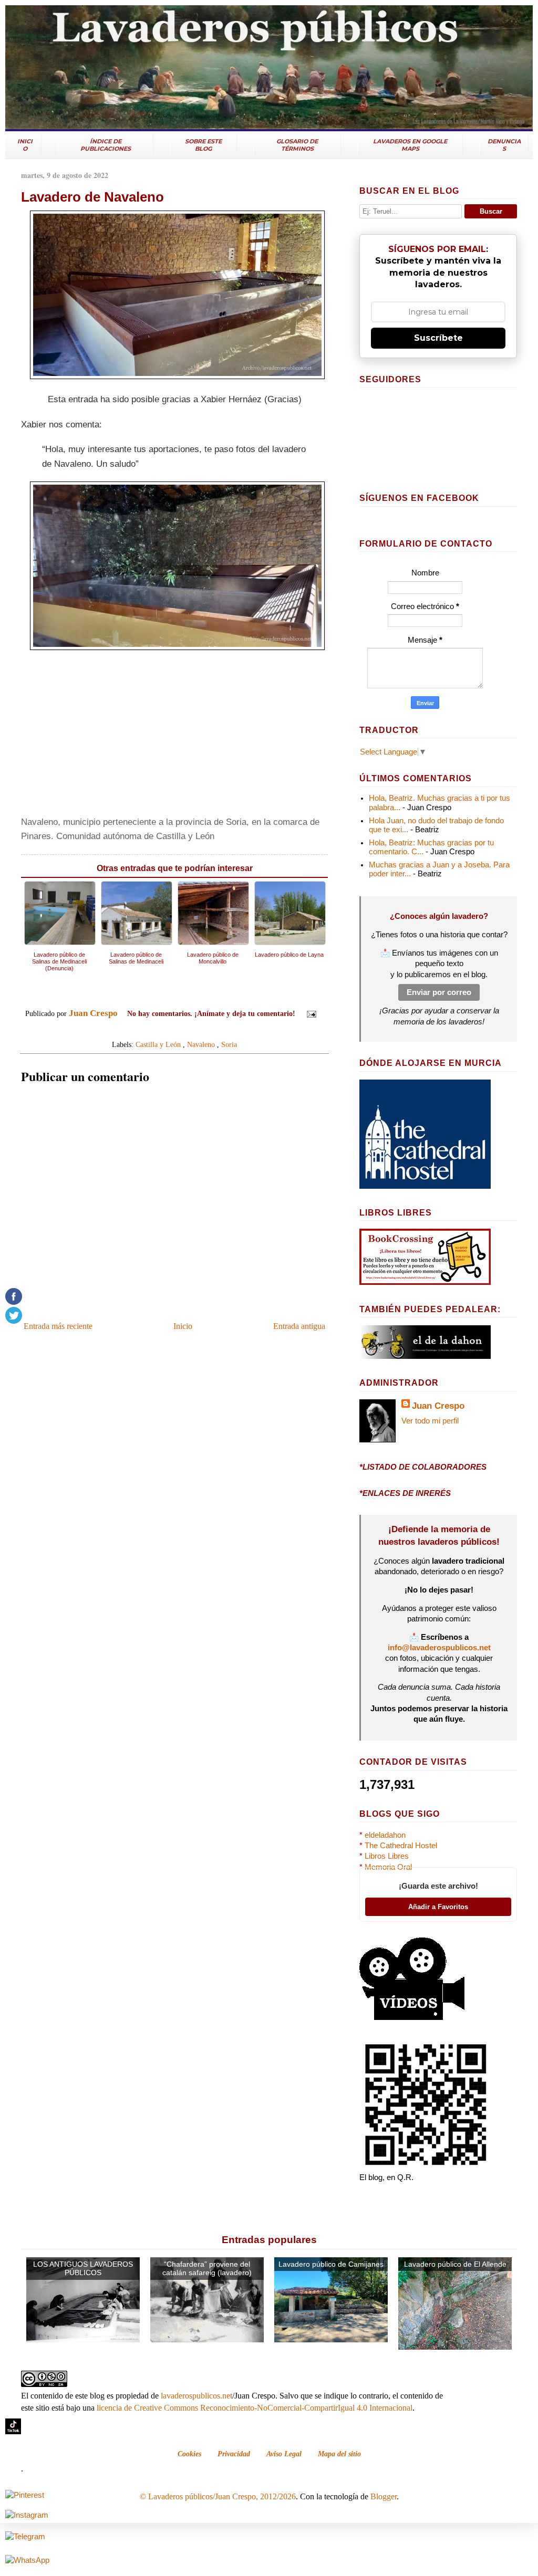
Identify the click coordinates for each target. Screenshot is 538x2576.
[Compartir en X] (174, 1030)
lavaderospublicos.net (196, 2396)
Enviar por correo (439, 992)
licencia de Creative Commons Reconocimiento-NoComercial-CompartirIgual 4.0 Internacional (255, 2408)
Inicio (183, 1326)
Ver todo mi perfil (430, 1421)
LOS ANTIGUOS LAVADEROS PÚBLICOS (83, 2269)
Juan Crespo (438, 1406)
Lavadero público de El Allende (455, 2264)
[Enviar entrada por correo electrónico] (309, 1013)
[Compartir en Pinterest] (194, 1030)
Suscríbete (438, 338)
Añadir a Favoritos (438, 1907)
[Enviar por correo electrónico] (154, 1030)
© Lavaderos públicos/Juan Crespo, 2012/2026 (218, 2496)
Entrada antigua (299, 1326)
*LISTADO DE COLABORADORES (423, 1467)
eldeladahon (385, 1835)
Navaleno (201, 1044)
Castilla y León (158, 1044)
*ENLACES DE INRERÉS (405, 1493)
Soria (229, 1044)
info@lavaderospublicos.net (439, 1648)
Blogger (384, 2496)
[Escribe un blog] (164, 1030)
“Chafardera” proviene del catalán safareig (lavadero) (207, 2269)
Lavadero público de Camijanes (331, 2264)
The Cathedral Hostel (401, 1846)
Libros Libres (387, 1856)
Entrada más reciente (58, 1326)
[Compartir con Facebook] (184, 1030)
